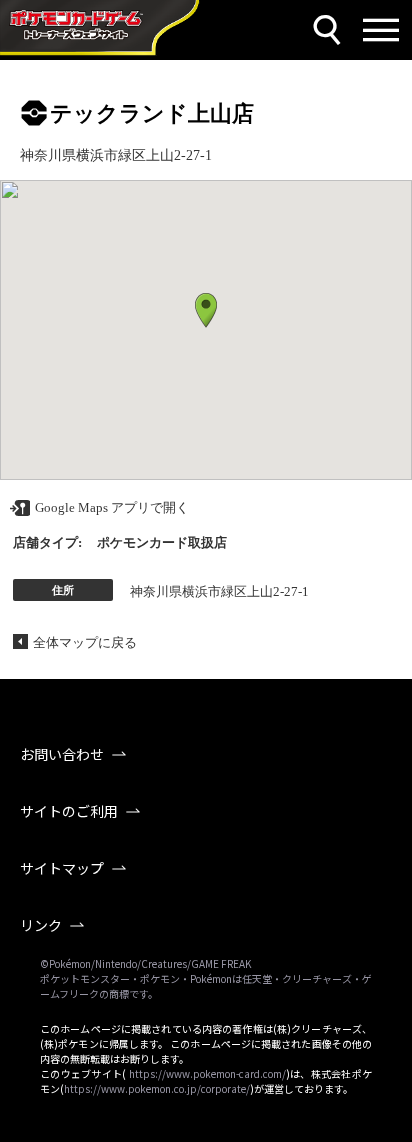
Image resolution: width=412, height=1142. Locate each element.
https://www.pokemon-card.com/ (207, 1073)
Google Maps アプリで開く (112, 507)
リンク (41, 925)
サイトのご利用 (69, 811)
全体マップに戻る (85, 642)
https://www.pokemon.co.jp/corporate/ (157, 1088)
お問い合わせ (62, 754)
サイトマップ (62, 868)
